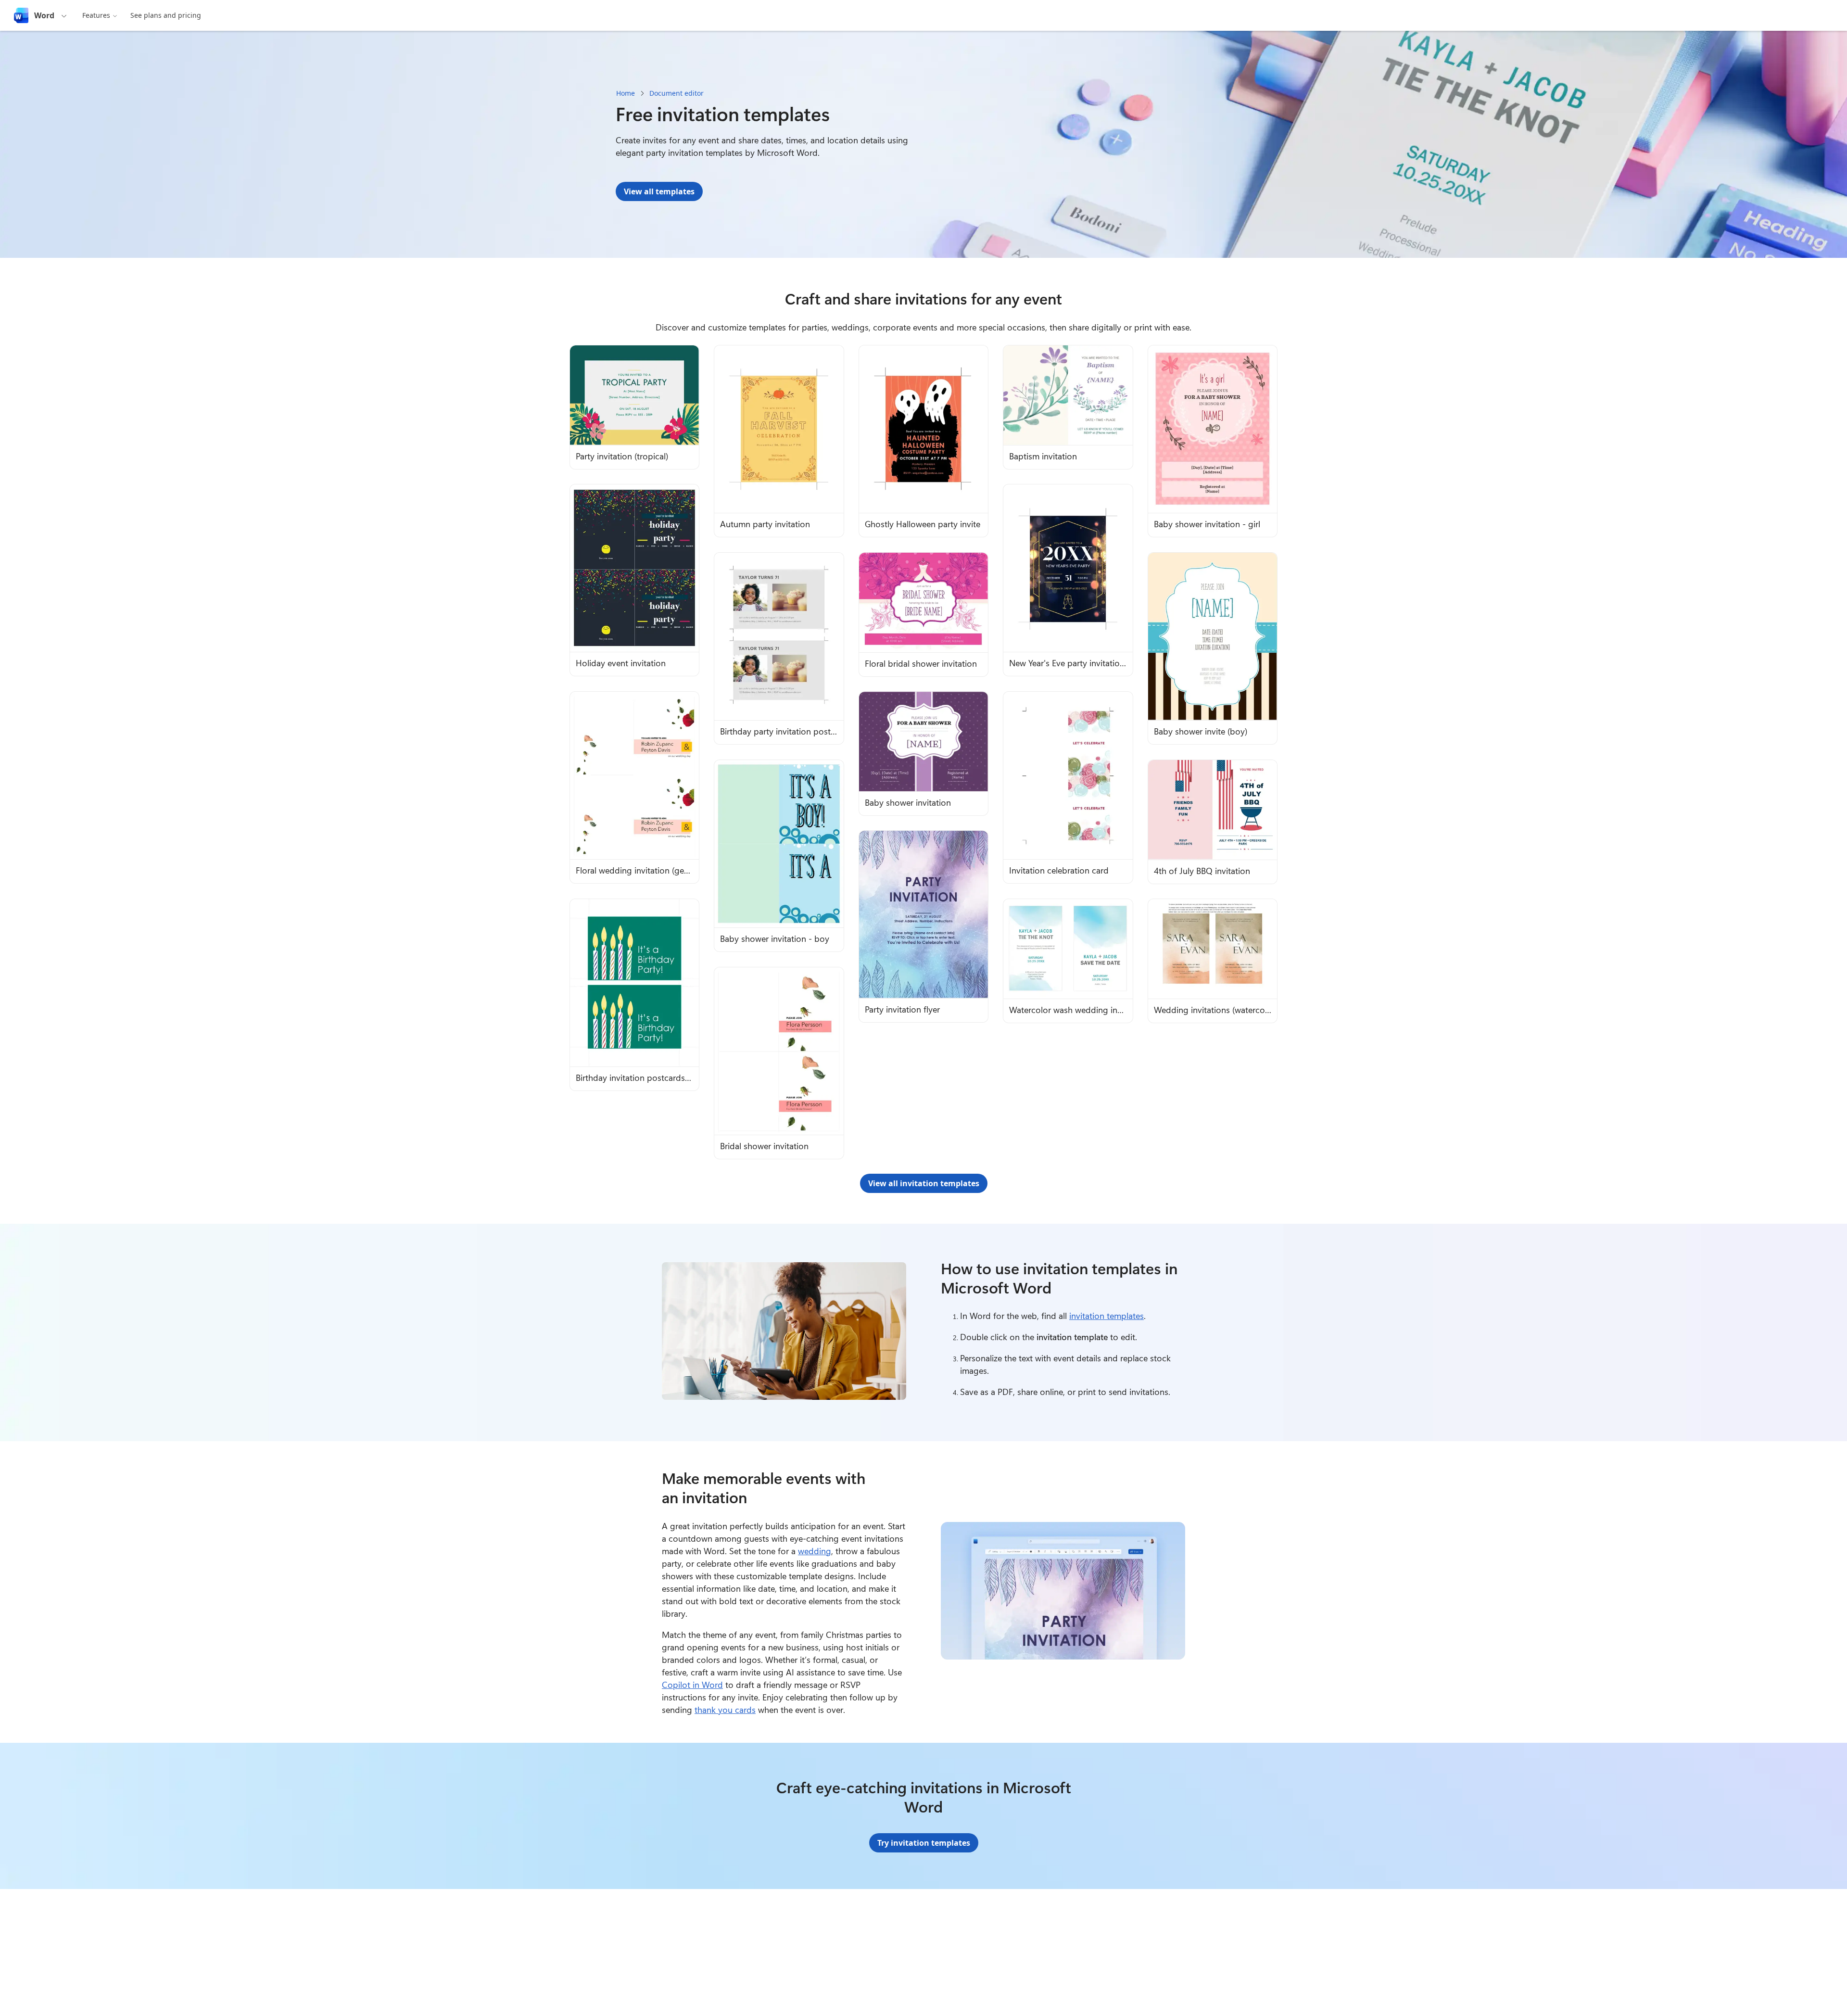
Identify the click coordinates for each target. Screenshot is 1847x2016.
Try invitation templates (924, 1843)
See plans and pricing (166, 15)
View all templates (659, 191)
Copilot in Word (692, 1685)
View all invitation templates (924, 1183)
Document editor (677, 93)
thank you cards (725, 1710)
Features (96, 15)
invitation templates (1107, 1316)
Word (44, 15)
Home (626, 93)
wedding (815, 1551)
